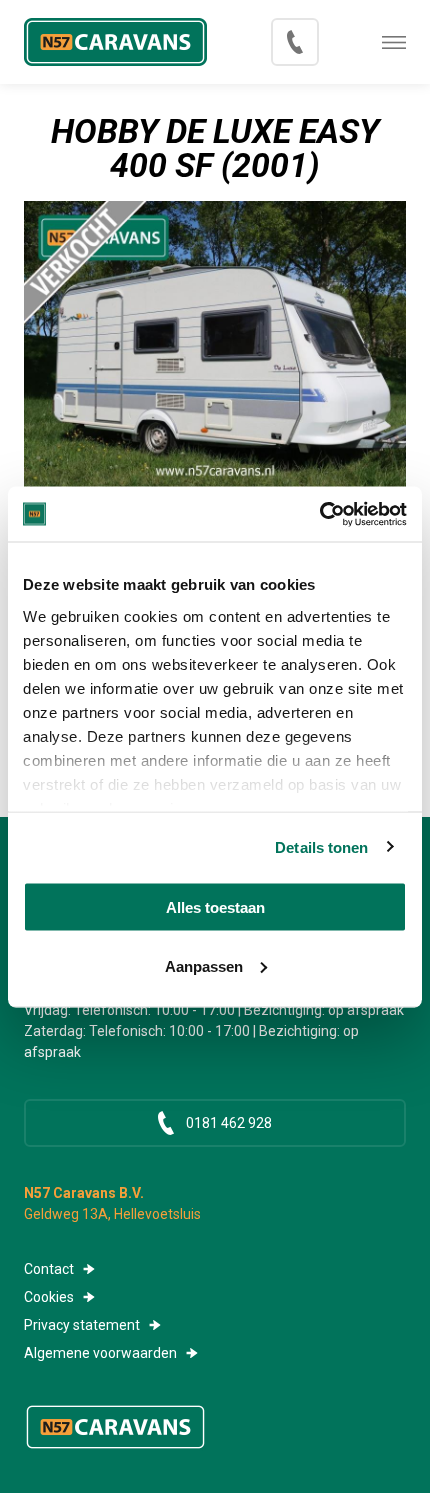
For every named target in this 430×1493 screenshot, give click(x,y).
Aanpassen (204, 965)
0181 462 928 (295, 42)
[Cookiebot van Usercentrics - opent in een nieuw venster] (319, 514)
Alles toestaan (215, 907)
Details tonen (321, 846)
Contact (49, 1269)
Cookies (49, 1297)
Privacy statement (82, 1325)
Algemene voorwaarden (100, 1353)
